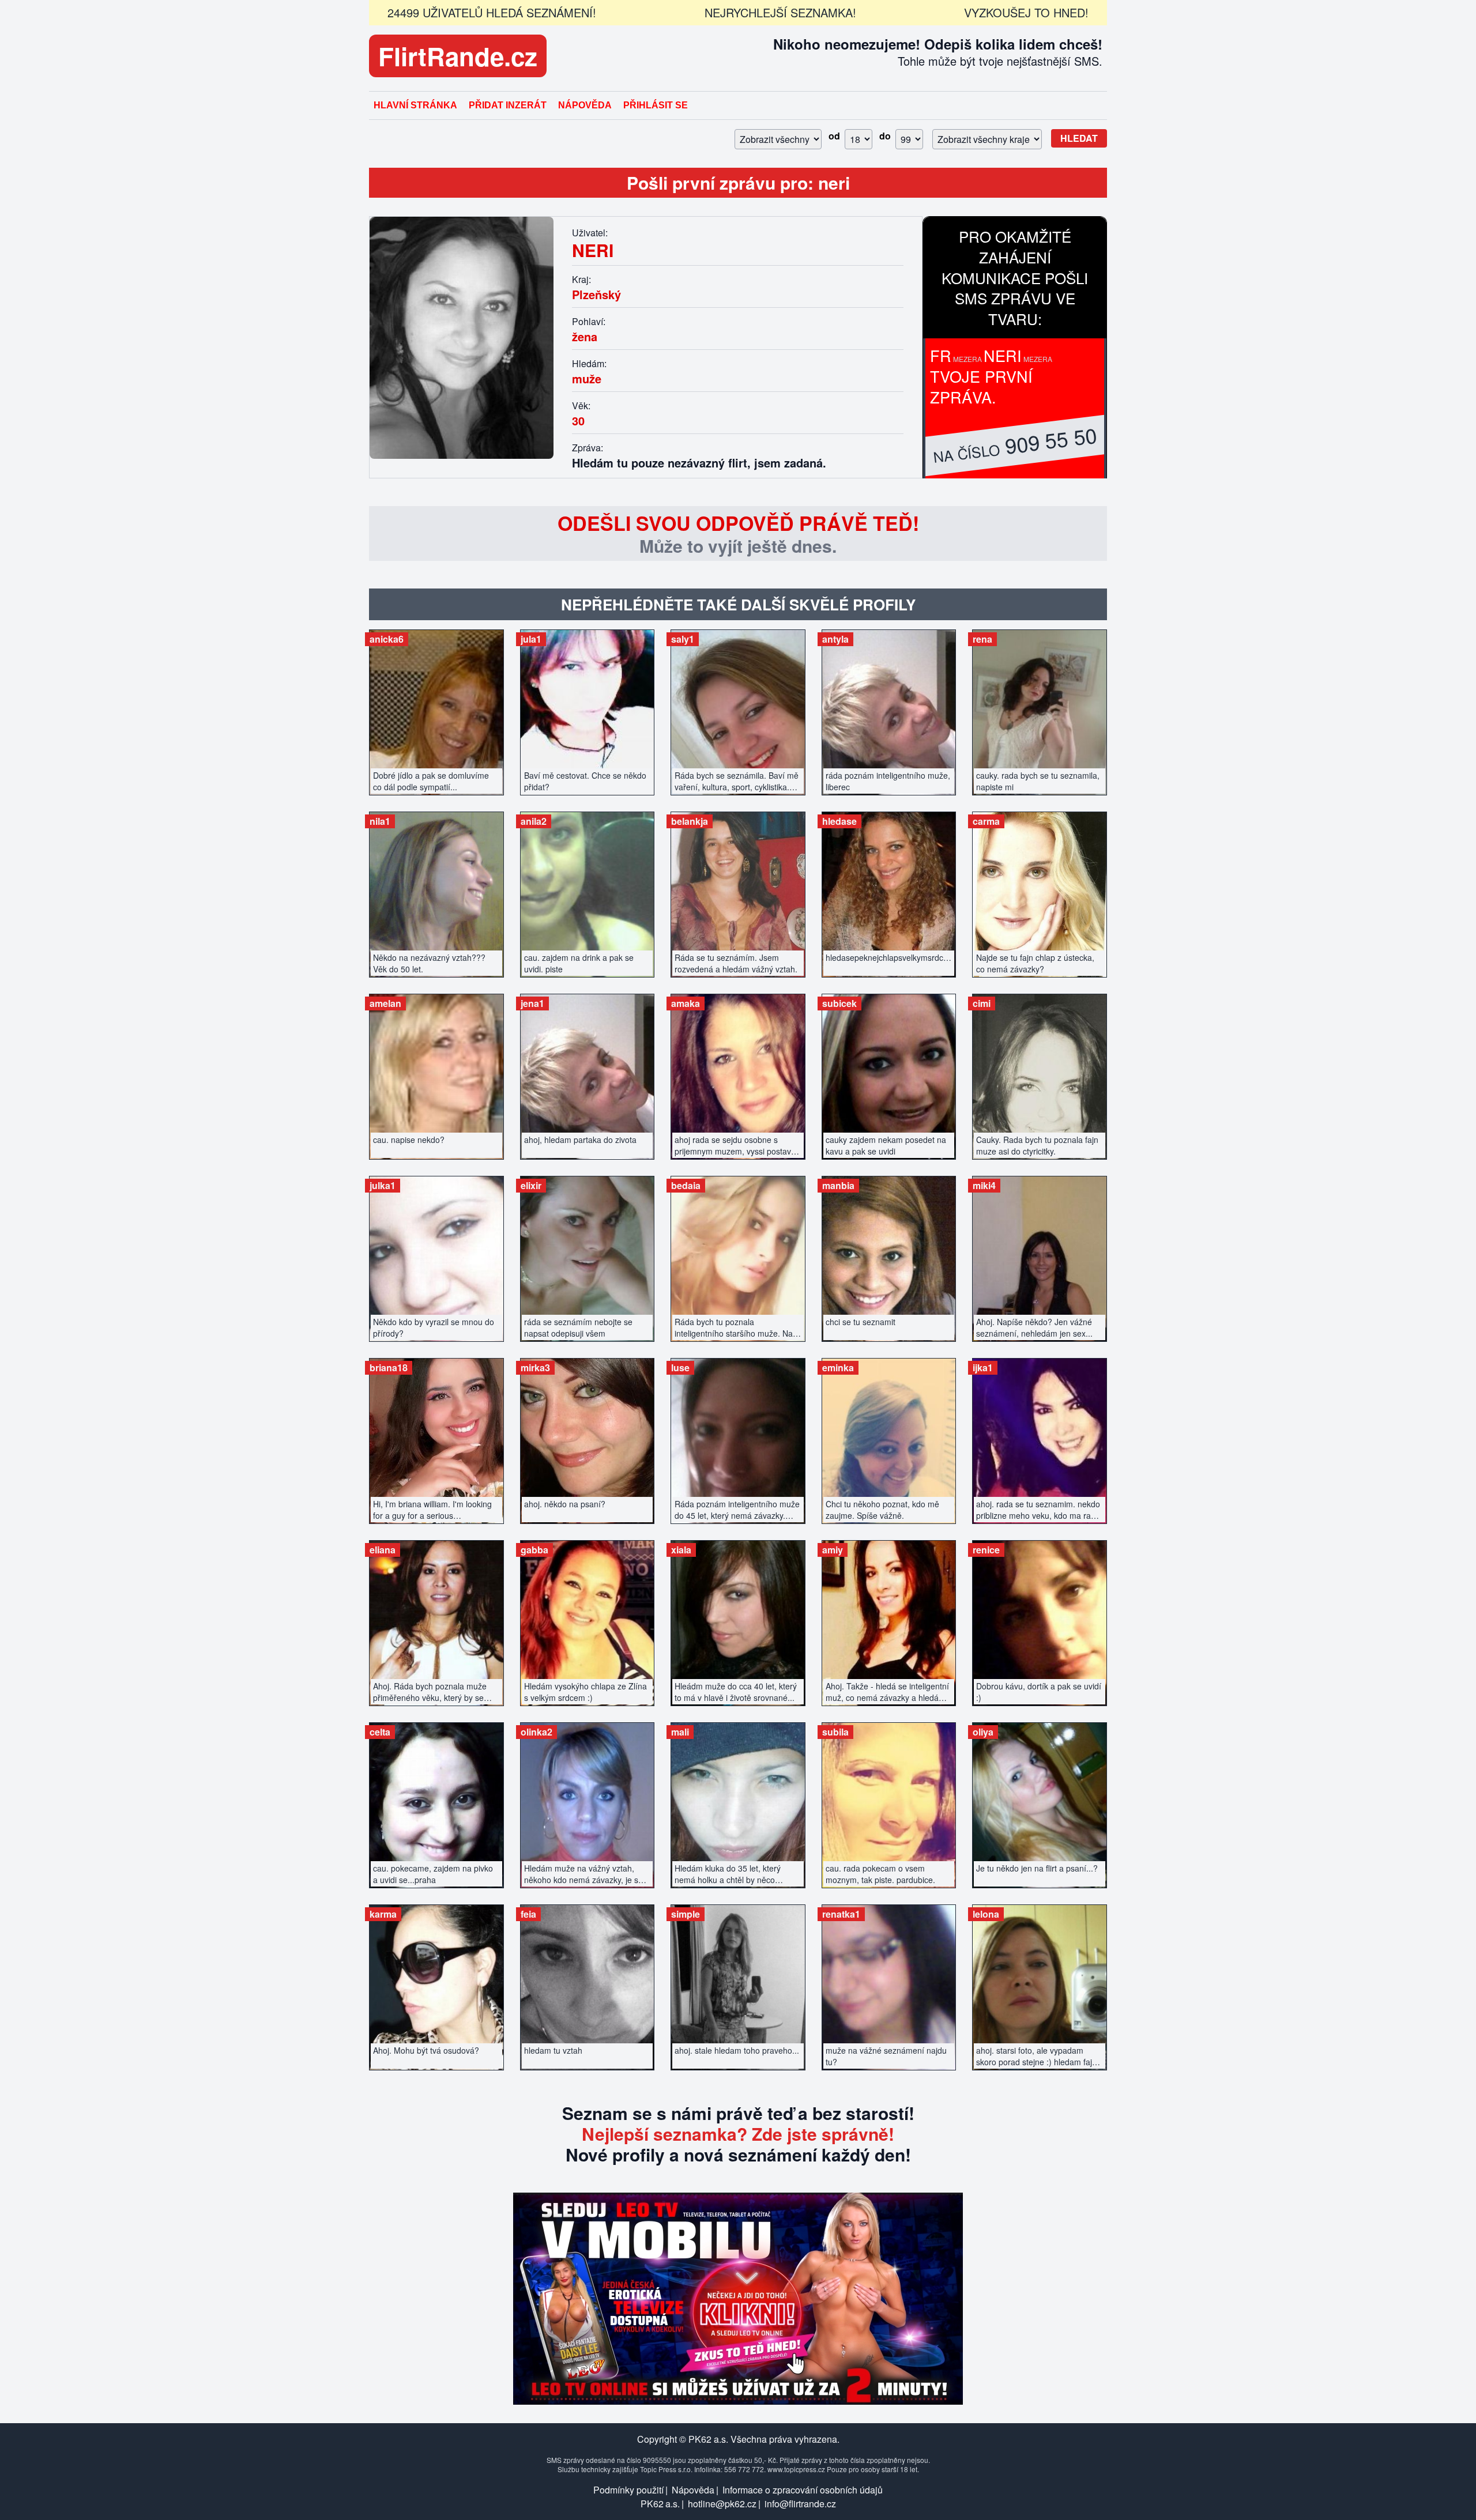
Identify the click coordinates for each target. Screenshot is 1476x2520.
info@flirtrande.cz (800, 2504)
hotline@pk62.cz (722, 2504)
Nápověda (585, 105)
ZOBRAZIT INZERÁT (436, 706)
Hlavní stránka (415, 105)
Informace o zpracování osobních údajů (803, 2490)
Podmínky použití (628, 2490)
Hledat (1079, 138)
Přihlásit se (656, 105)
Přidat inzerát (508, 105)
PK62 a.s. (660, 2504)
